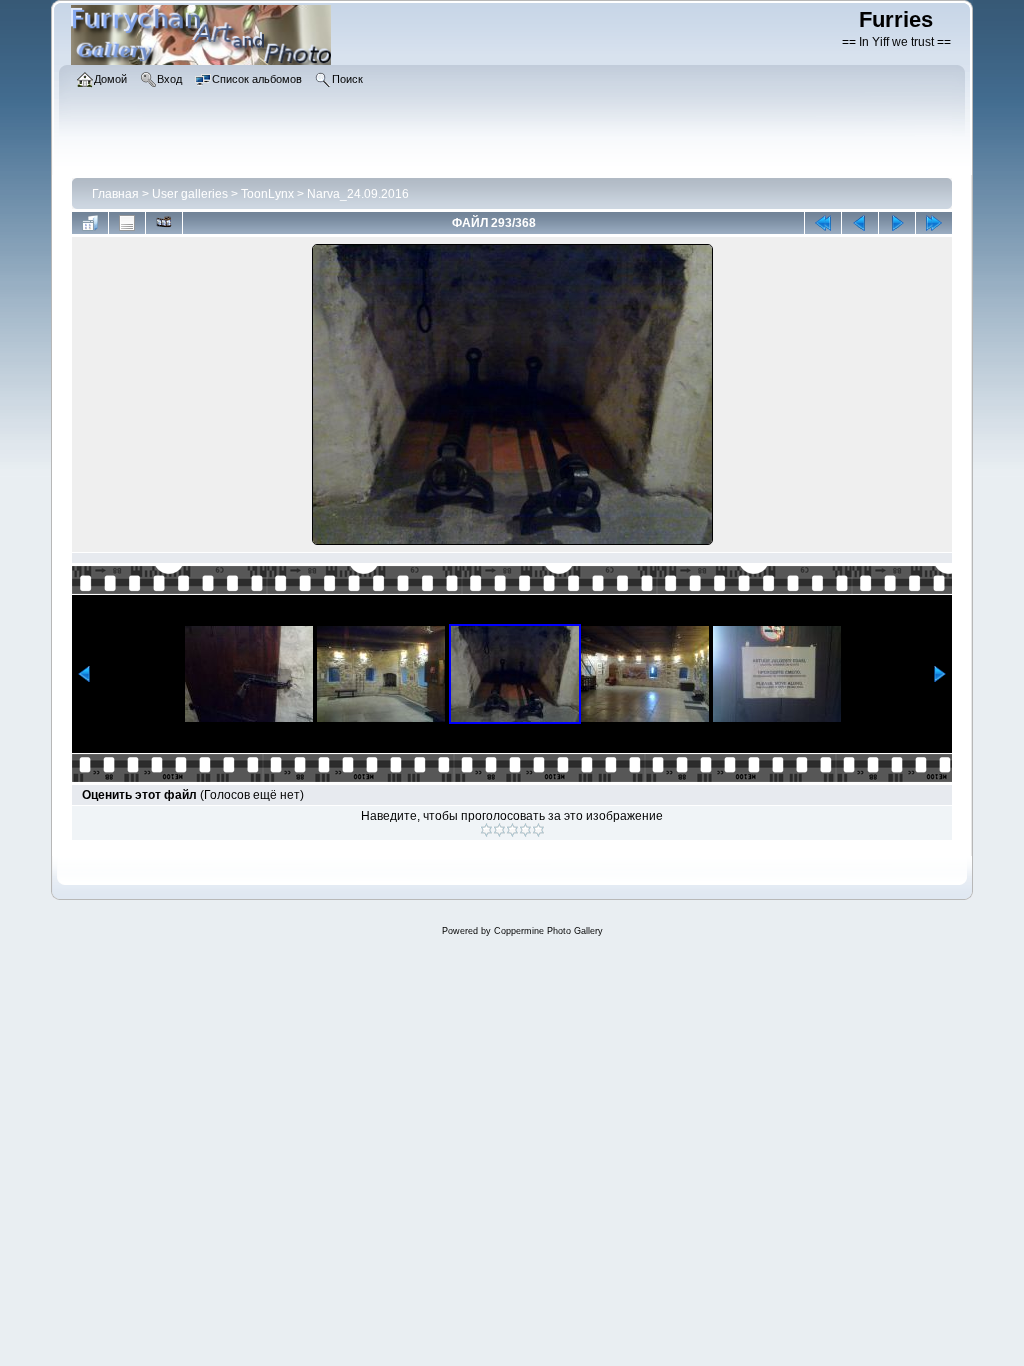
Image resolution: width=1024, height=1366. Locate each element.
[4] (525, 830)
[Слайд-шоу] (164, 223)
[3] (512, 830)
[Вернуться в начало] (823, 223)
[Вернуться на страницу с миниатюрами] (90, 223)
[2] (499, 830)
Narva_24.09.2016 (358, 194)
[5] (538, 830)
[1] (486, 830)
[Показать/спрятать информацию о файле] (127, 223)
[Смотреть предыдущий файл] (860, 223)
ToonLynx (267, 194)
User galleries (190, 194)
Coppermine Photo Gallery (548, 931)
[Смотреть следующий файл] (897, 223)
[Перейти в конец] (934, 223)
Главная (115, 194)
